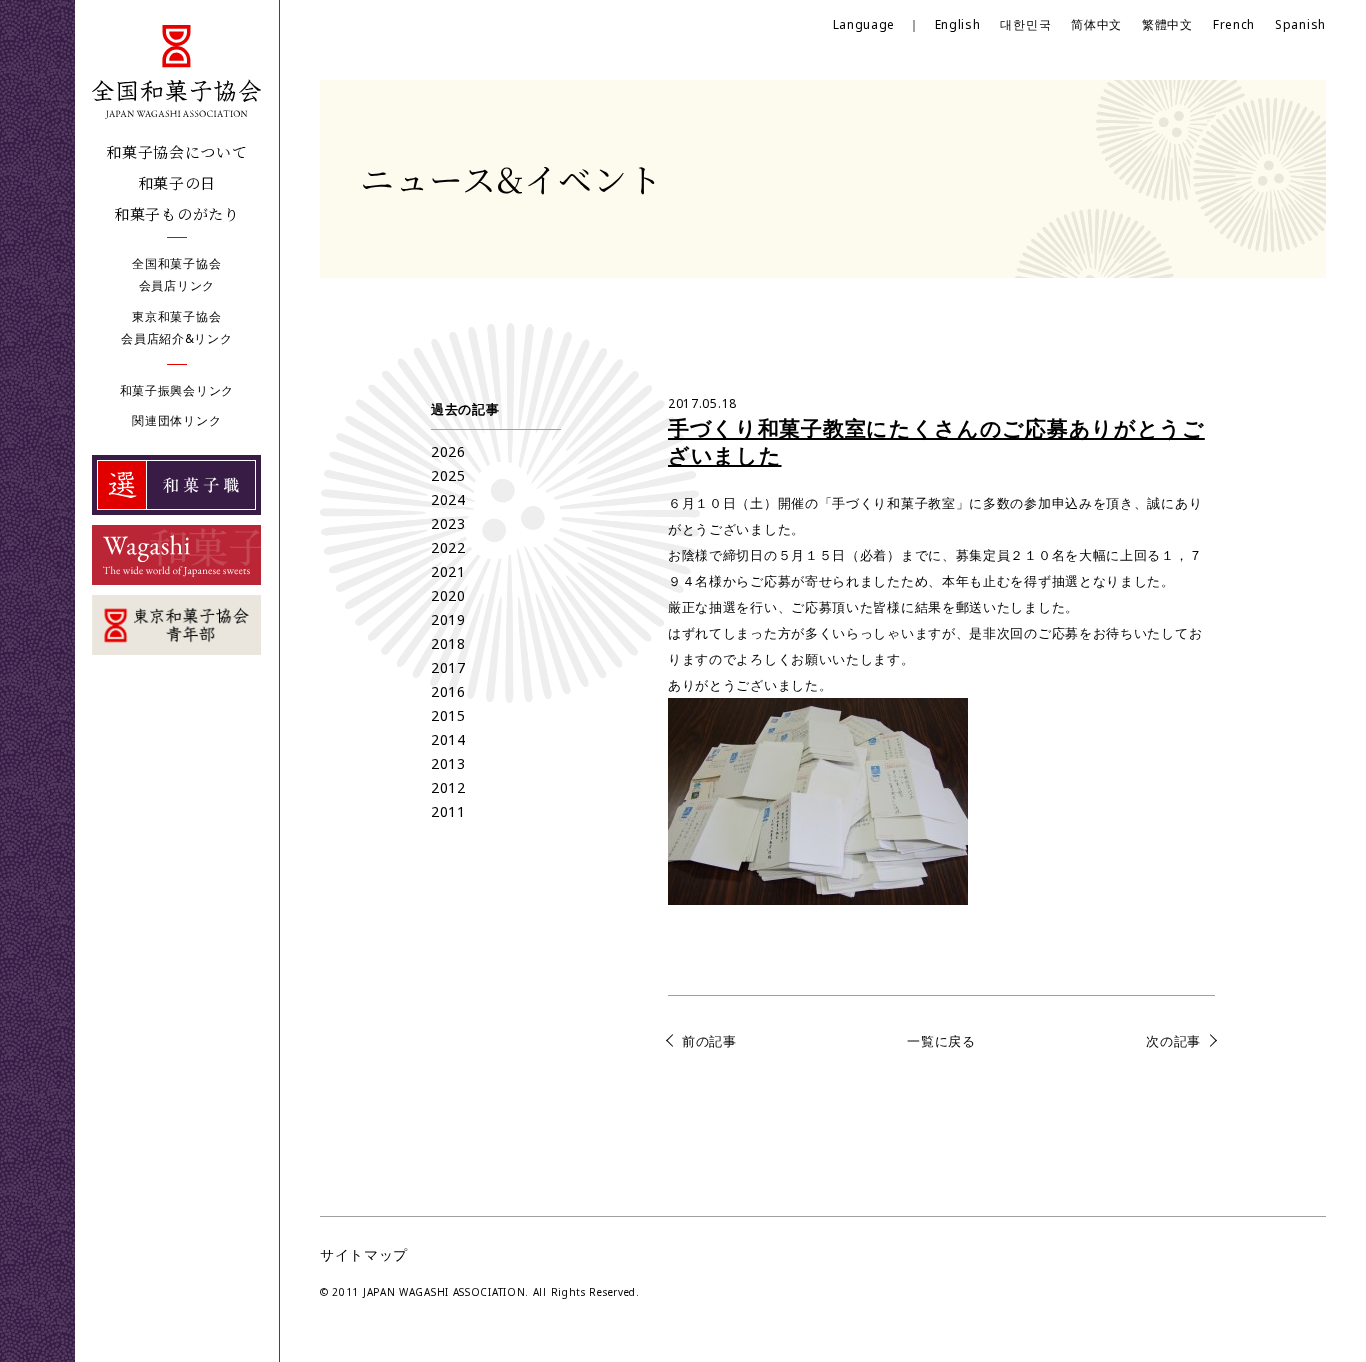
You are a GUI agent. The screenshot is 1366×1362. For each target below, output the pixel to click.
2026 (448, 451)
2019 (448, 619)
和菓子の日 (177, 182)
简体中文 (1096, 24)
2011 (448, 811)
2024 (448, 499)
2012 (448, 787)
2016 (448, 691)
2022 (448, 547)
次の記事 (1173, 1041)
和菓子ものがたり (177, 213)
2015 (448, 715)
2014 (448, 739)
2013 (448, 763)
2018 (448, 643)
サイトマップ (364, 1254)
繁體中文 (1167, 24)
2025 (448, 475)
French (1234, 24)
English (958, 24)
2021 (448, 571)
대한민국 (1025, 24)
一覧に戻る (941, 1041)
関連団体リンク (176, 420)
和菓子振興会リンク (177, 390)
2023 (448, 523)
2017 (448, 667)
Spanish (1300, 24)
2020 (448, 595)
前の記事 (709, 1041)
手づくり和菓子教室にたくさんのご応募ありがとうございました (936, 441)
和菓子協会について (176, 151)
